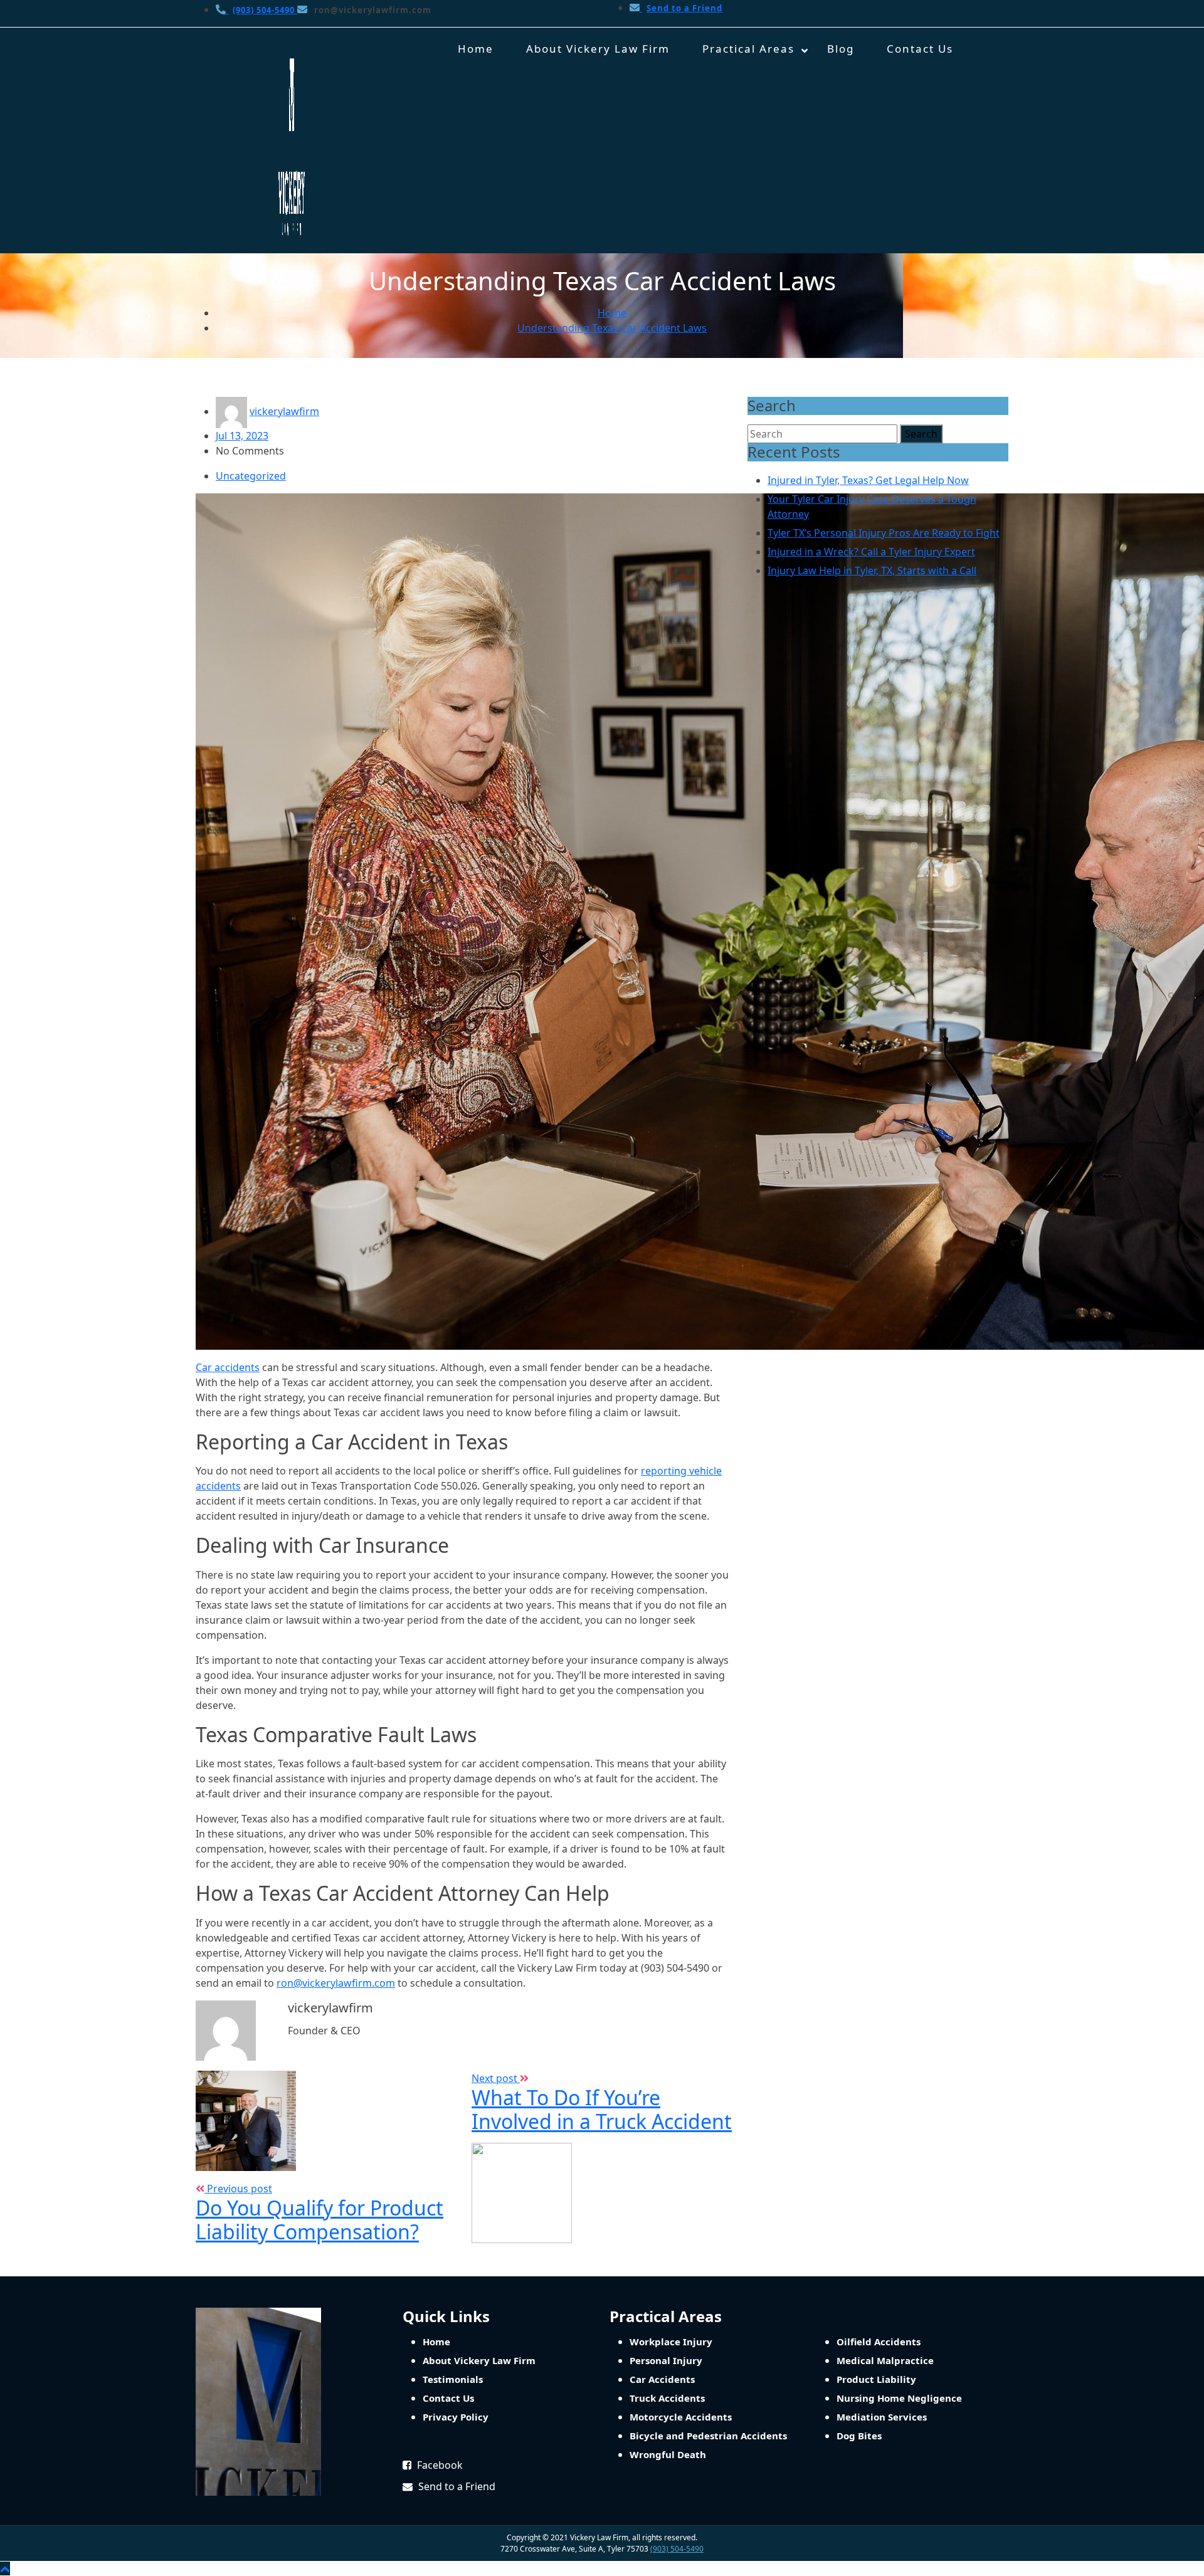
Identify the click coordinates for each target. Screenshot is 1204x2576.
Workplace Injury (671, 2342)
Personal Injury (666, 2360)
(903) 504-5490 (677, 2549)
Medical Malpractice (885, 2360)
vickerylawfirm (284, 411)
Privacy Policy (456, 2417)
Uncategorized (251, 476)
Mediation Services (882, 2417)
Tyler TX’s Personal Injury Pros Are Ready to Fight (884, 533)
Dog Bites (859, 2436)
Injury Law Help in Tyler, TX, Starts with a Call (872, 570)
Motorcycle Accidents (681, 2417)
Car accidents (228, 1367)
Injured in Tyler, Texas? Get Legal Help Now (868, 480)
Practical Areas (748, 49)
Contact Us (920, 49)
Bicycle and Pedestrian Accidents (708, 2436)
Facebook (439, 2465)
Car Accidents (662, 2379)
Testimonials (453, 2379)
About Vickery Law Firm (598, 49)
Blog (841, 49)
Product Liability (876, 2379)
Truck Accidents (667, 2398)
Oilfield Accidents (879, 2342)
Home (476, 49)
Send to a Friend (456, 2486)
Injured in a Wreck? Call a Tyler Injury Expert (871, 552)
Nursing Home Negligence (899, 2398)
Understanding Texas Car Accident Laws (612, 328)
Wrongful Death (668, 2454)
